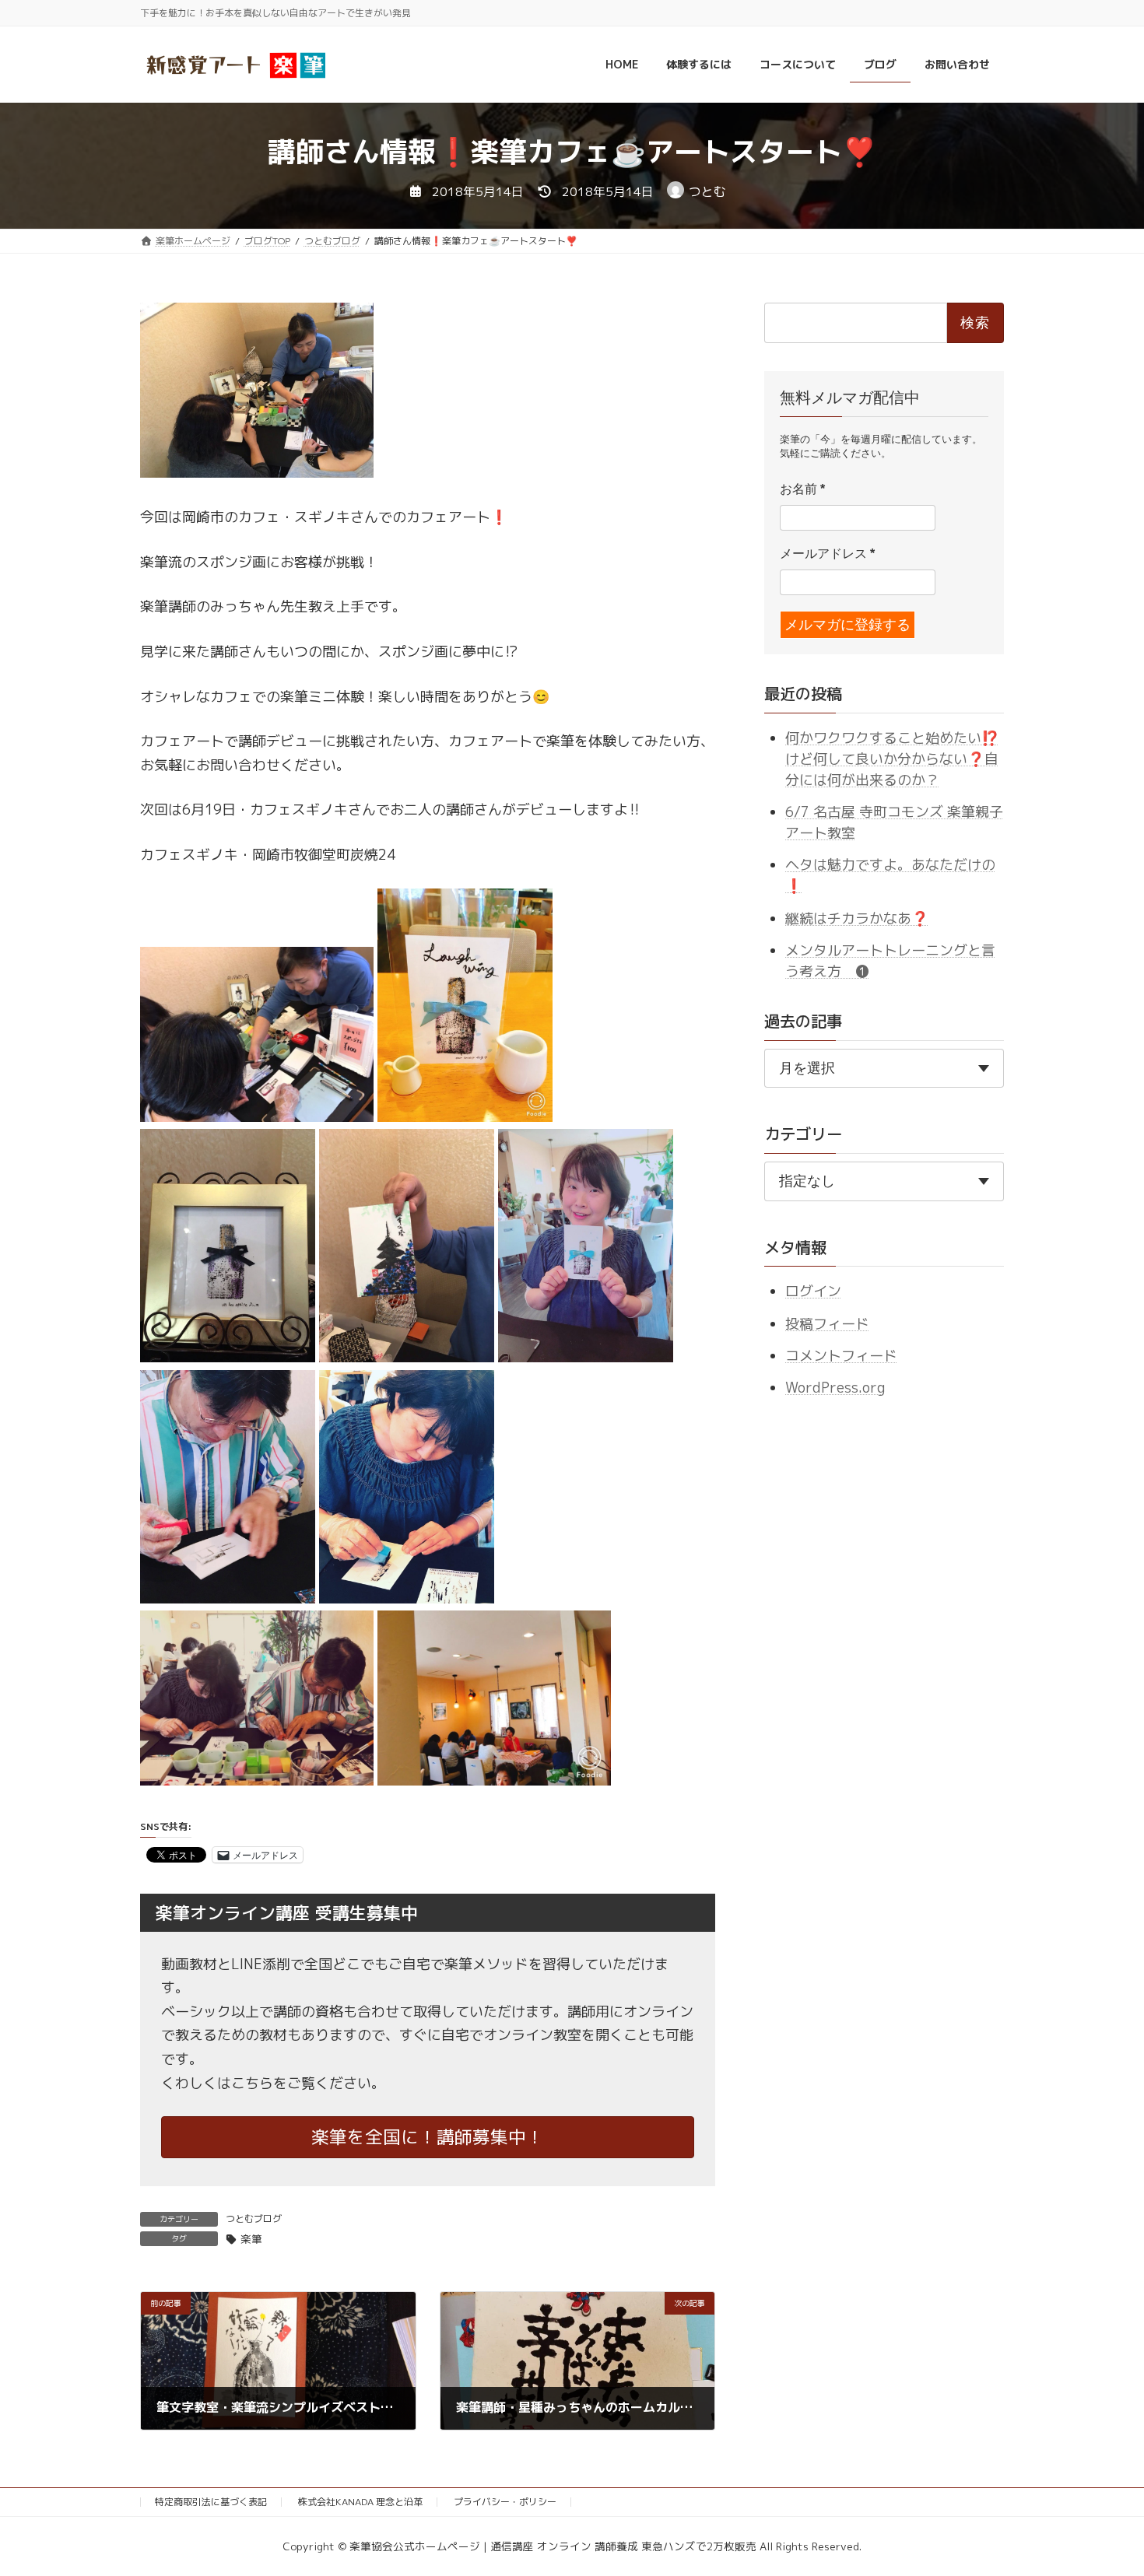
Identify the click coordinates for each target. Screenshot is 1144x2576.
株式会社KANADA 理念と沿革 (360, 2502)
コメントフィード (841, 1356)
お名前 (802, 489)
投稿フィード (827, 1323)
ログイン (813, 1291)
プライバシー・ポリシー (505, 2502)
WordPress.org (835, 1388)
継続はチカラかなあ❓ (857, 918)
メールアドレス (827, 554)
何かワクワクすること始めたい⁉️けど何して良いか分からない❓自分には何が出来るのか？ (892, 758)
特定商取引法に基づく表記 (211, 2502)
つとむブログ (254, 2219)
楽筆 (251, 2239)
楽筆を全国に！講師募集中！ (428, 2137)
